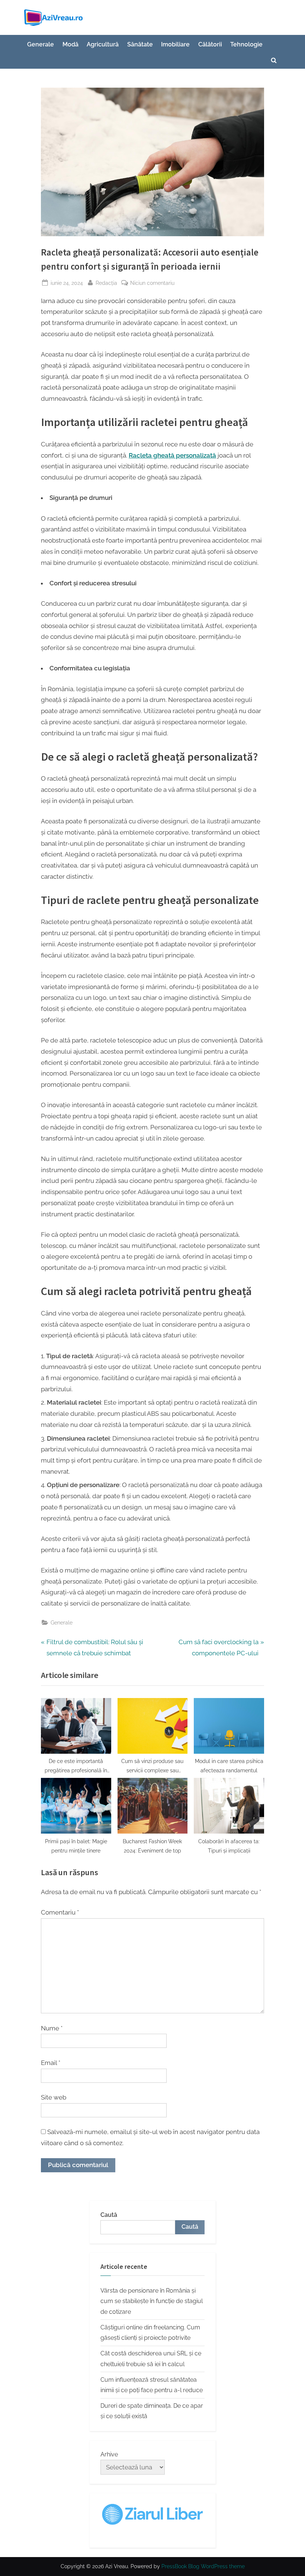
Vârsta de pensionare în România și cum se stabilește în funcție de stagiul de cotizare (152, 2301)
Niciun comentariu (152, 283)
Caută (109, 2215)
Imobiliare (175, 44)
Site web (54, 2097)
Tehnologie (246, 44)
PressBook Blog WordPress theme (203, 2566)
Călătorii (210, 44)
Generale (41, 44)
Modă (70, 44)
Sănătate (140, 44)
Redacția (106, 283)
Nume (52, 2028)
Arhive (109, 2454)
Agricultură (103, 44)
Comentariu (60, 1912)
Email (51, 2063)
